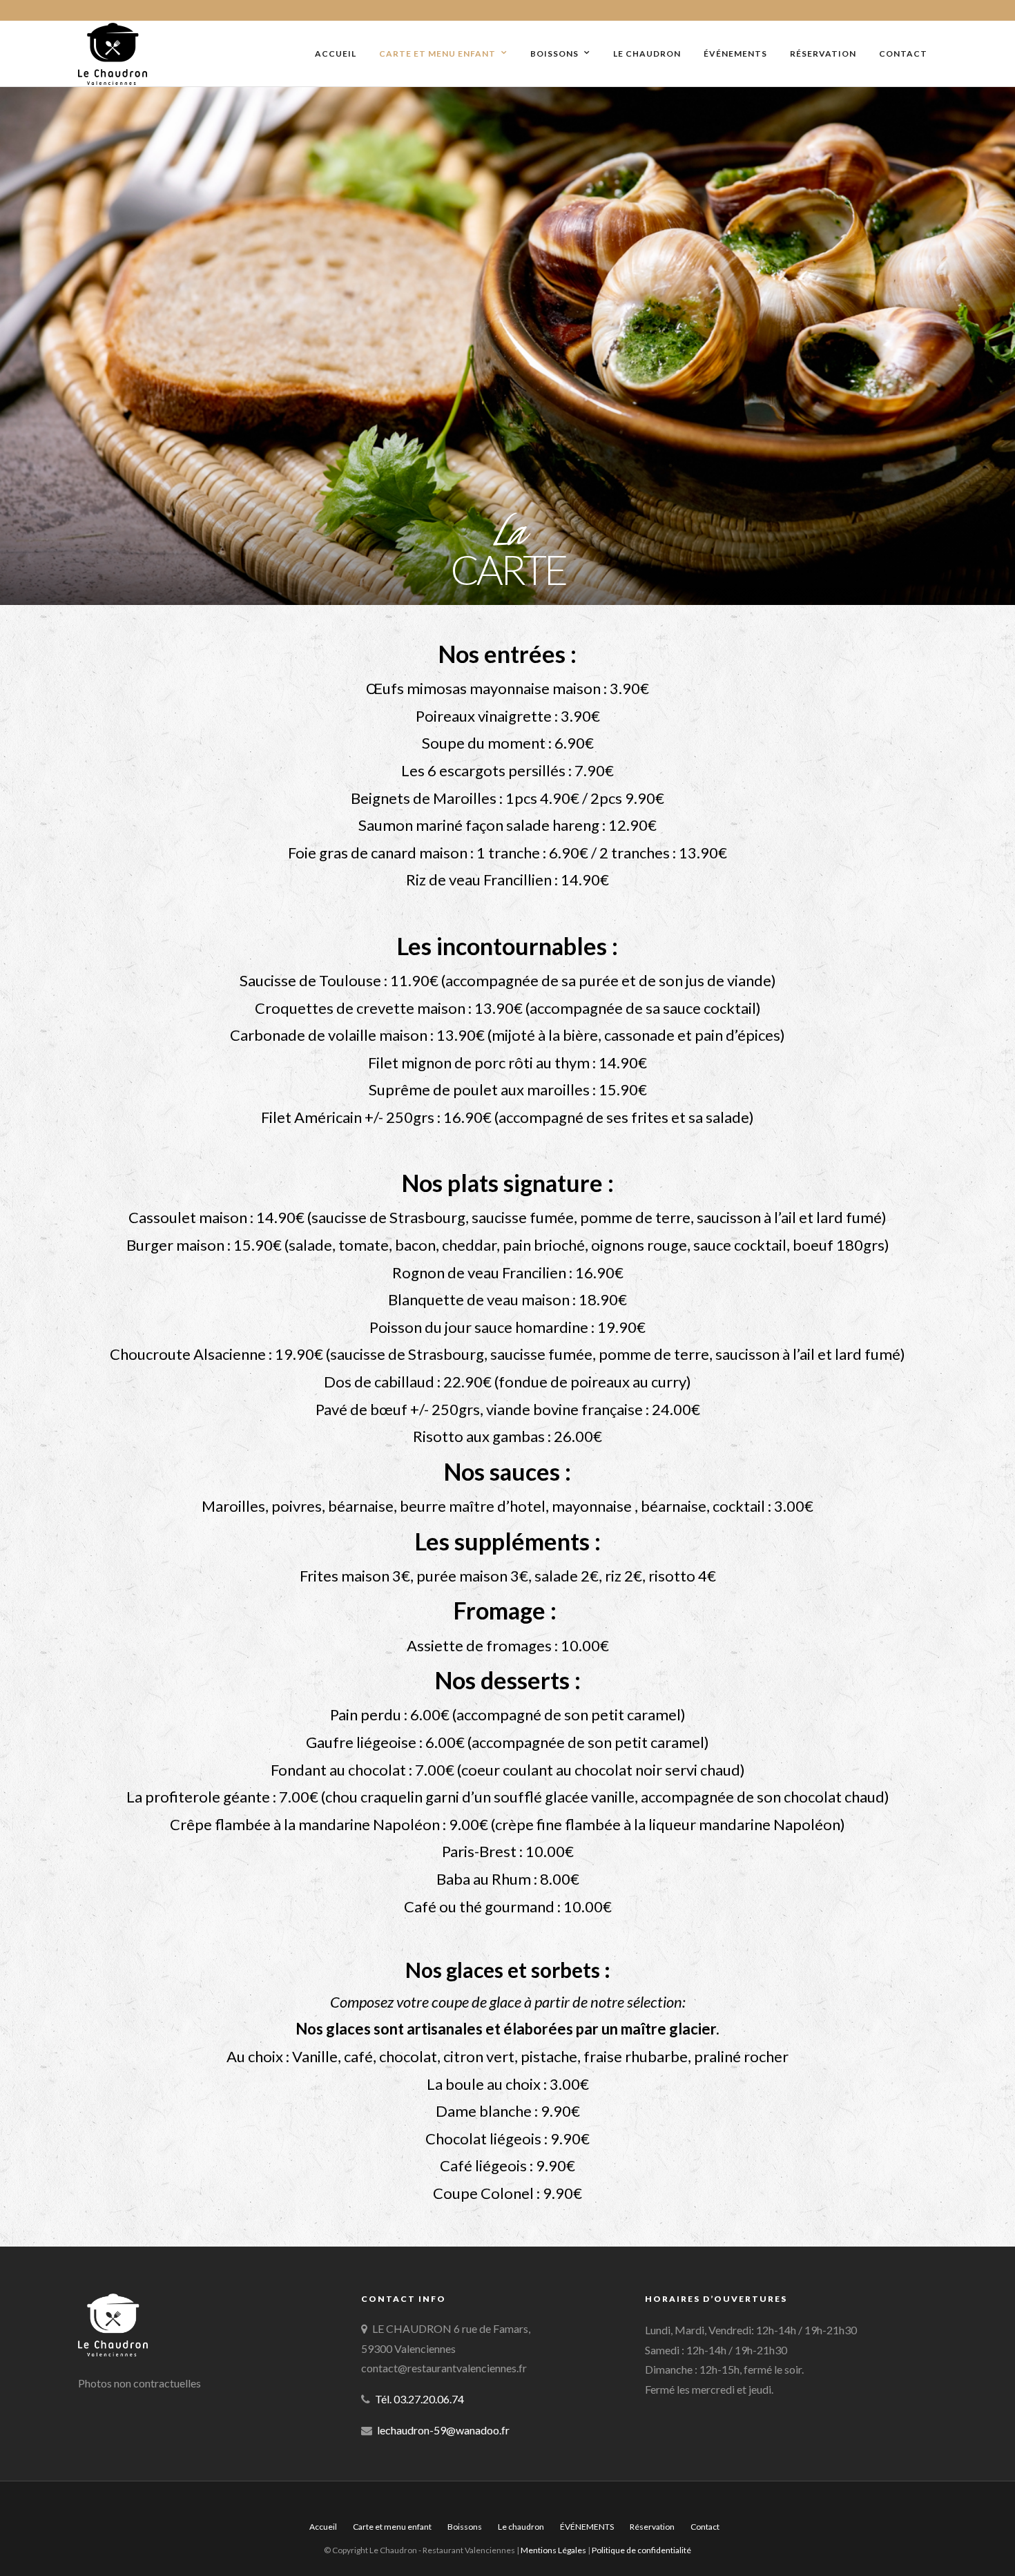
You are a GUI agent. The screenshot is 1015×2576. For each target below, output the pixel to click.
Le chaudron (647, 54)
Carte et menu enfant (437, 54)
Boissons (554, 54)
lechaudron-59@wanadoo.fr (443, 2430)
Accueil (336, 54)
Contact (903, 54)
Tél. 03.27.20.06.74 (419, 2399)
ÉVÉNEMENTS (735, 54)
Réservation (823, 54)
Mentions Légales (554, 2550)
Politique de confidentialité (641, 2550)
